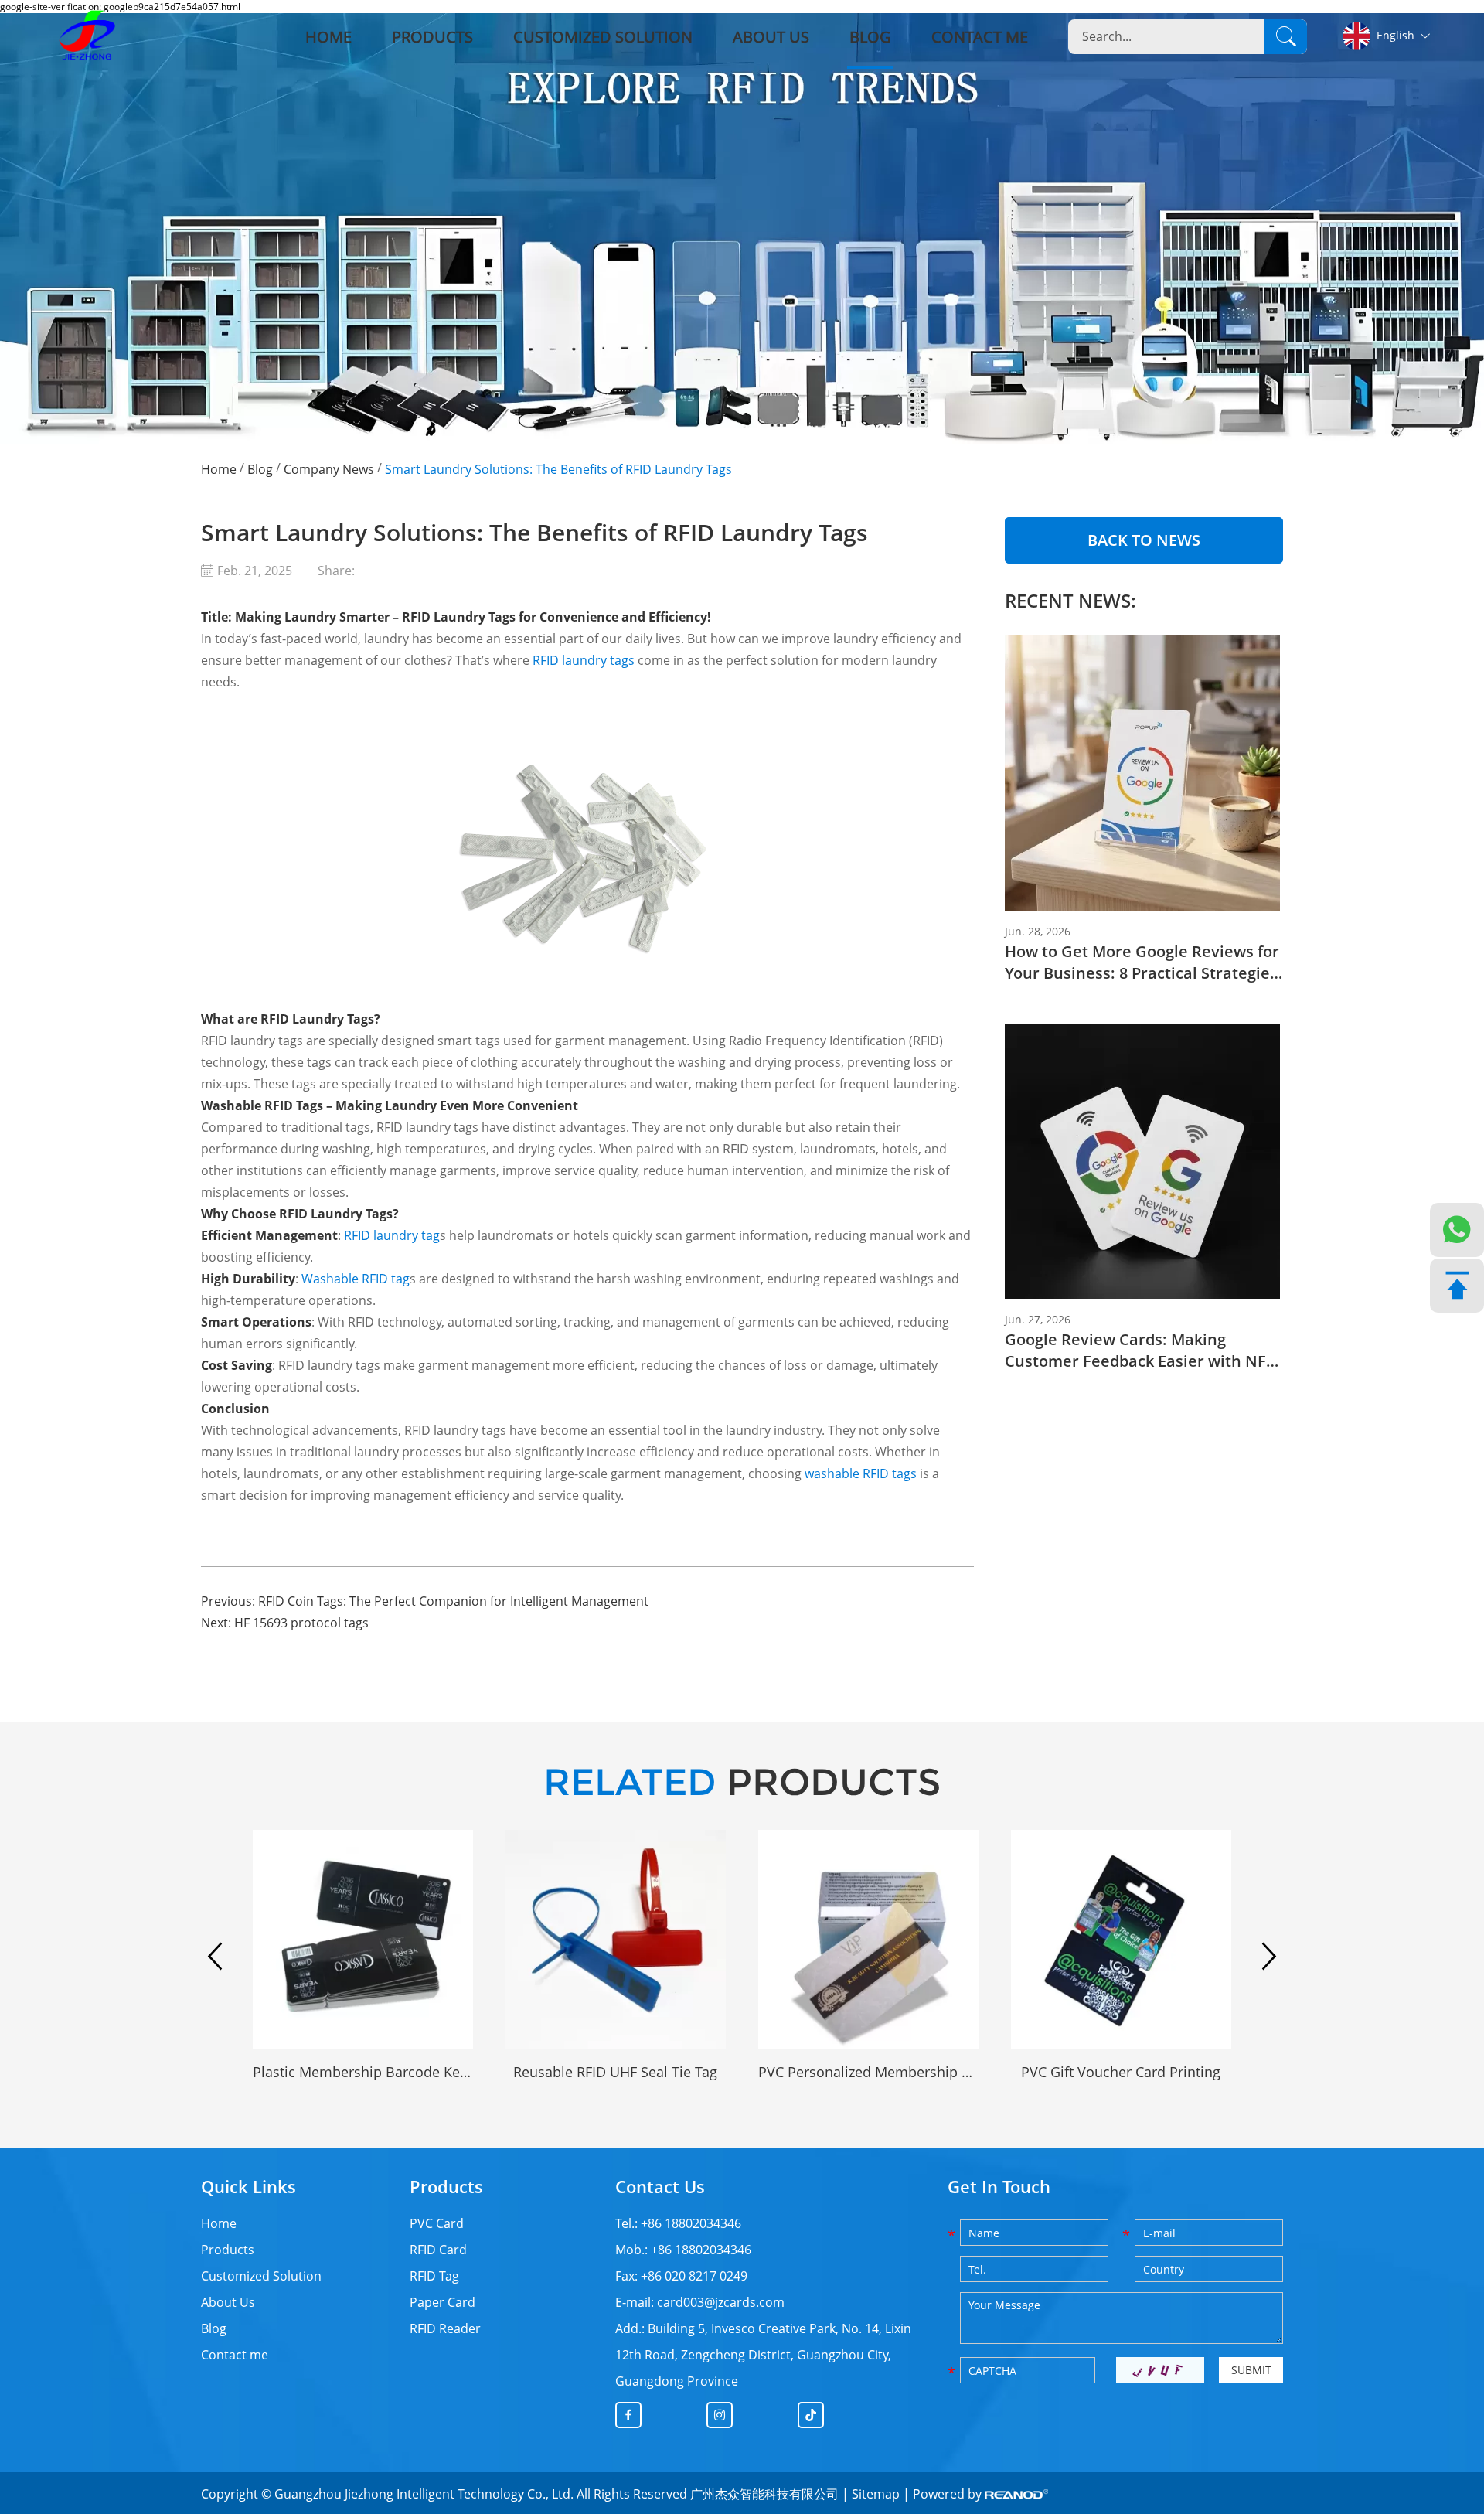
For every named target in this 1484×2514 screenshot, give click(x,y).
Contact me (980, 37)
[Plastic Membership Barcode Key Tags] (363, 1940)
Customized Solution (603, 37)
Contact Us (660, 2186)
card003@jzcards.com (721, 2302)
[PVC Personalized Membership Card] (868, 1940)
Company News (329, 469)
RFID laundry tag (392, 1235)
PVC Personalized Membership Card (868, 2072)
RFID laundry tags (584, 660)
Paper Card (442, 2302)
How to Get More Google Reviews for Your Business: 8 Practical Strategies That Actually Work (1142, 962)
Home (328, 37)
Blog (870, 37)
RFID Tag (434, 2276)
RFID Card (438, 2250)
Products (432, 37)
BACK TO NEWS (1144, 540)
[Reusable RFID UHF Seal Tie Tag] (616, 1940)
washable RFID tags (861, 1473)
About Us (771, 37)
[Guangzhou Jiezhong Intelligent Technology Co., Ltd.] (87, 37)
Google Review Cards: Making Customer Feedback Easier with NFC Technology (1140, 1351)
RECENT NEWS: (1070, 601)
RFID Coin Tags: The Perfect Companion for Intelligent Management (453, 1601)
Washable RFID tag (356, 1279)
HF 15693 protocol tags (301, 1623)
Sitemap (876, 2494)
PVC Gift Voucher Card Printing (1121, 2072)
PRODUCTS (742, 1782)
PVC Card (437, 2223)
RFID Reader (445, 2328)
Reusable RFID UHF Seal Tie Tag (615, 2072)
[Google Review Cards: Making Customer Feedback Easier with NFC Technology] (1144, 1161)
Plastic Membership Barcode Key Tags (363, 2072)
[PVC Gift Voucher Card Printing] (1121, 1940)
